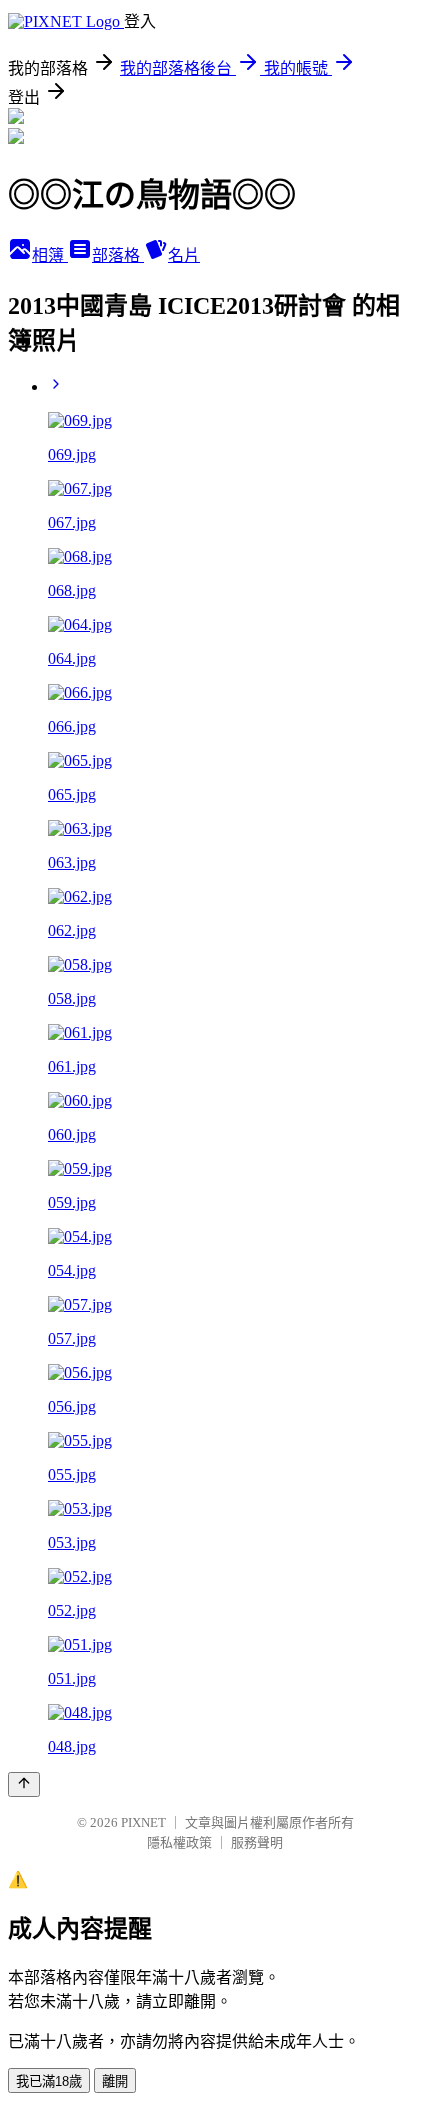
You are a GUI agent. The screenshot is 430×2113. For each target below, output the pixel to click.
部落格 (118, 255)
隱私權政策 (179, 1842)
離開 (115, 2081)
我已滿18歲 (49, 2081)
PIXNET (143, 1822)
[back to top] (24, 1784)
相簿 (50, 255)
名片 (184, 255)
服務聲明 (257, 1842)
